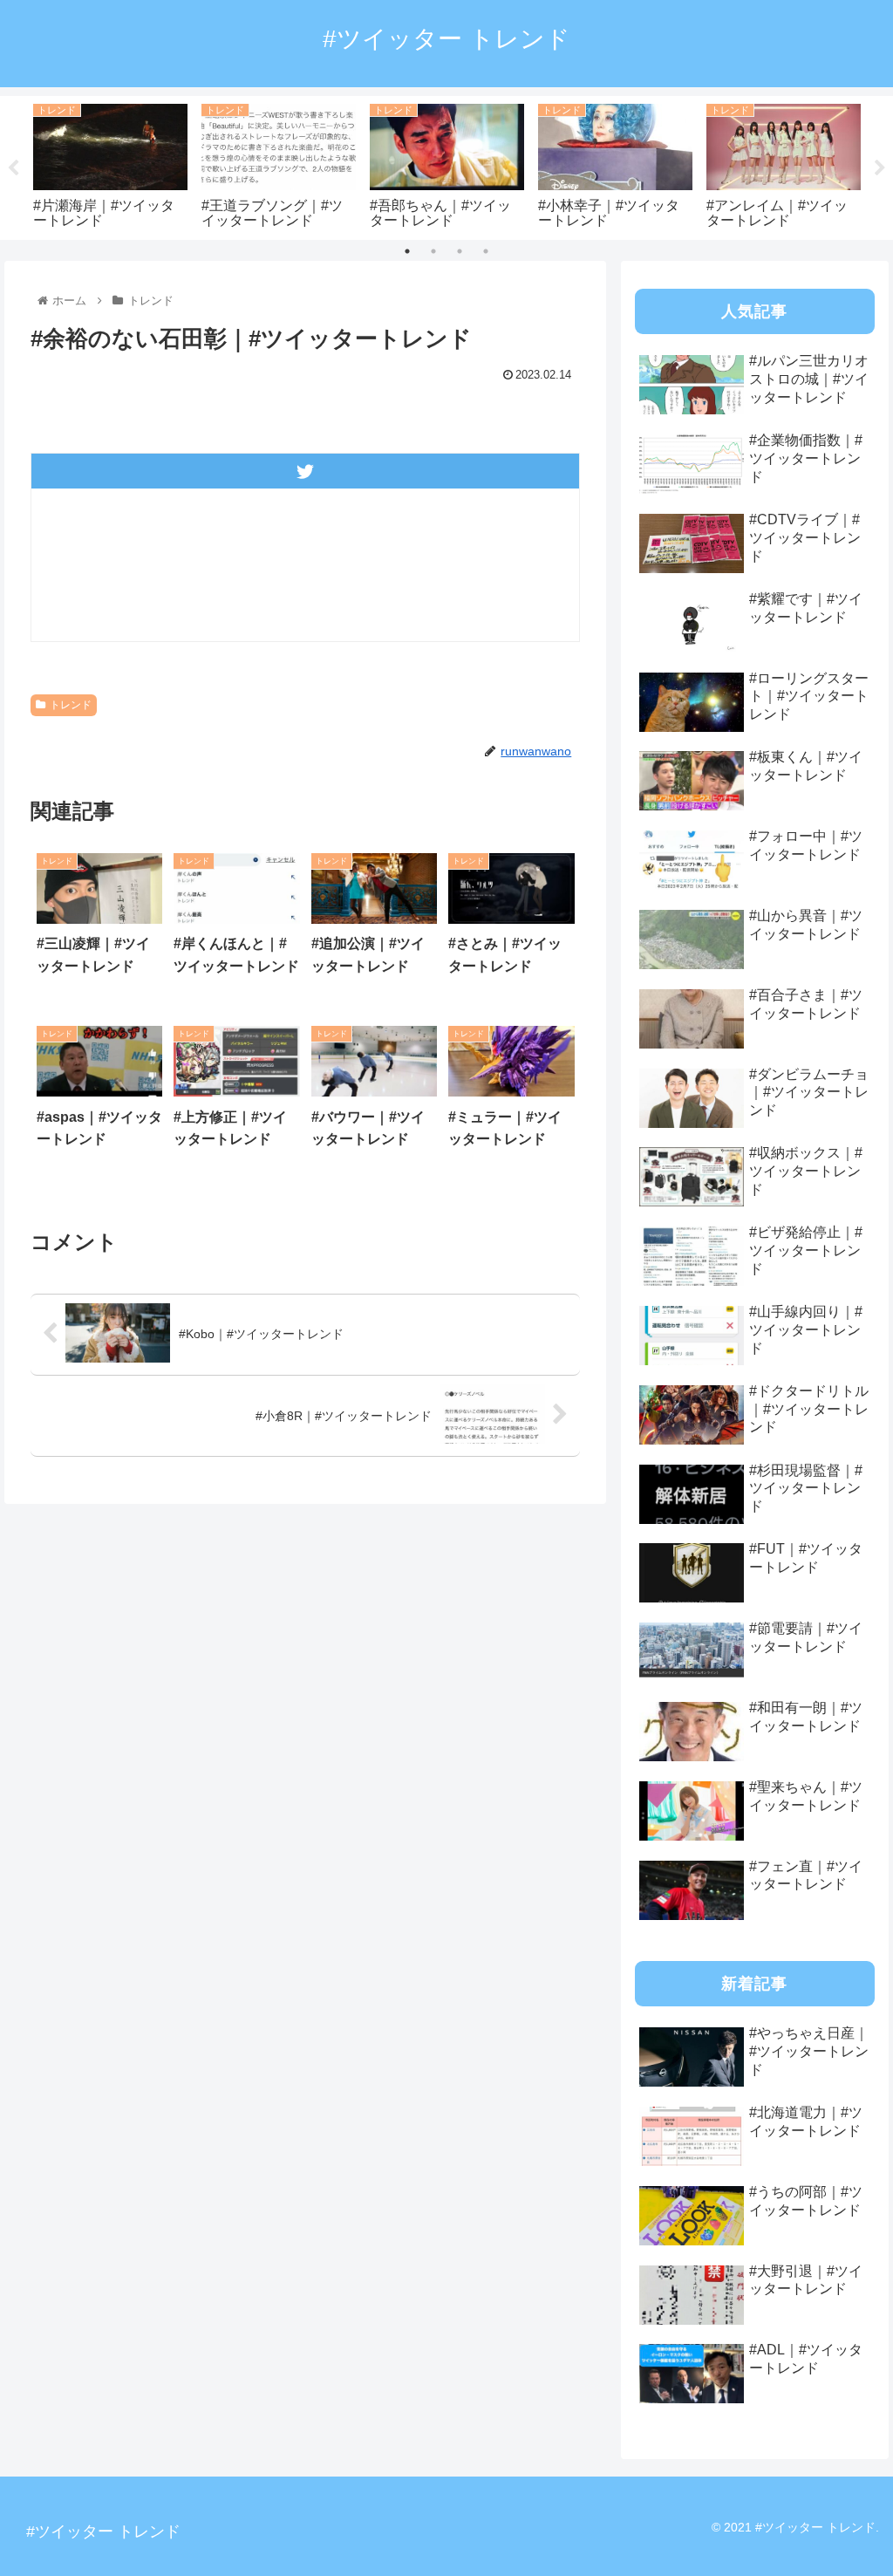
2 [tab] (433, 251)
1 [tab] (407, 251)
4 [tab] (486, 251)
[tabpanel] (110, 164)
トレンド (71, 705)
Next (880, 168)
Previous (13, 168)
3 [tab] (460, 251)
